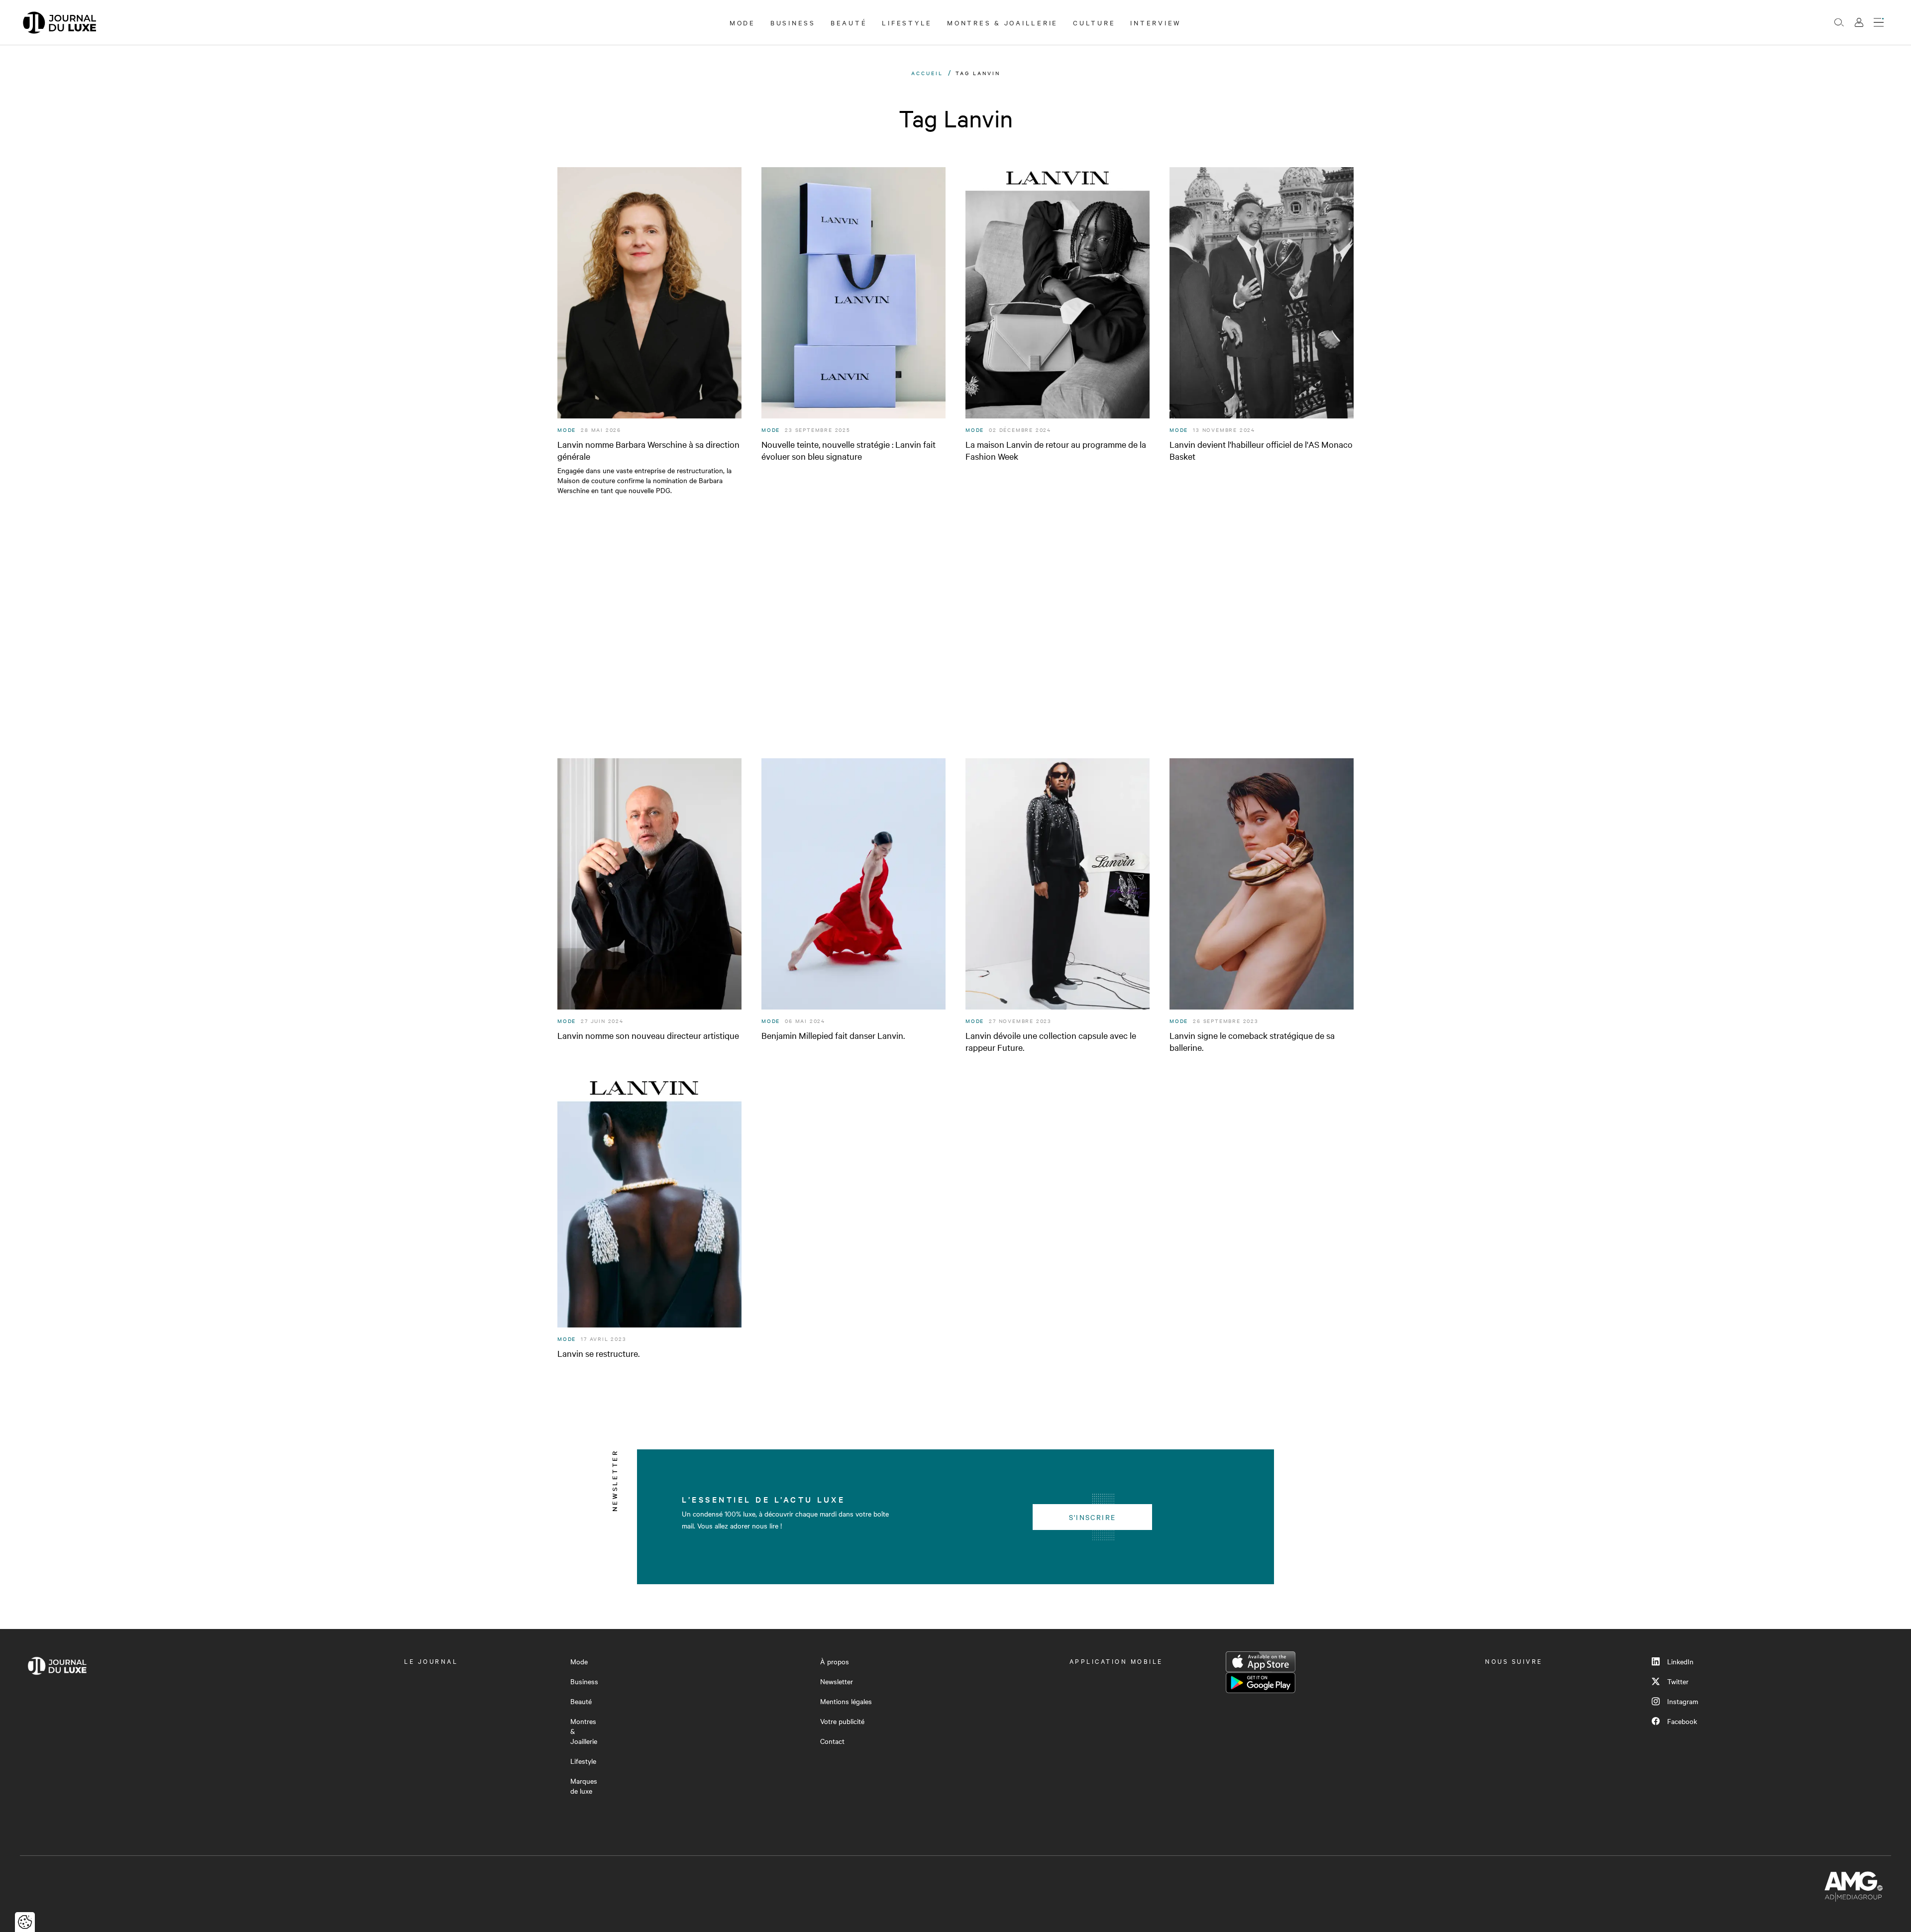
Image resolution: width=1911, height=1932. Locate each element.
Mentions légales (846, 1701)
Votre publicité (842, 1721)
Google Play (1261, 1683)
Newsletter (837, 1681)
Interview (1156, 22)
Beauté (849, 22)
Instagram (1683, 1701)
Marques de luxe (584, 1786)
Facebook (1682, 1721)
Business (793, 22)
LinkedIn (1680, 1661)
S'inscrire (1093, 1517)
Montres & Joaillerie (1003, 22)
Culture (1094, 22)
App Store (1261, 1662)
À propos (835, 1661)
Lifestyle (907, 22)
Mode (743, 22)
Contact (832, 1741)
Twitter (1678, 1681)
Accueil (927, 73)
